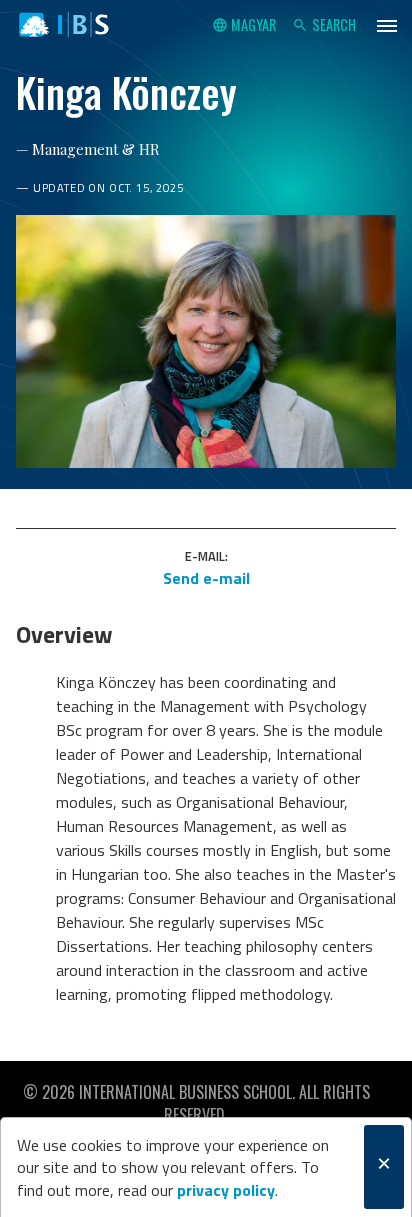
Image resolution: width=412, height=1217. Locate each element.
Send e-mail (206, 578)
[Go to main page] (64, 25)
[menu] (387, 25)
